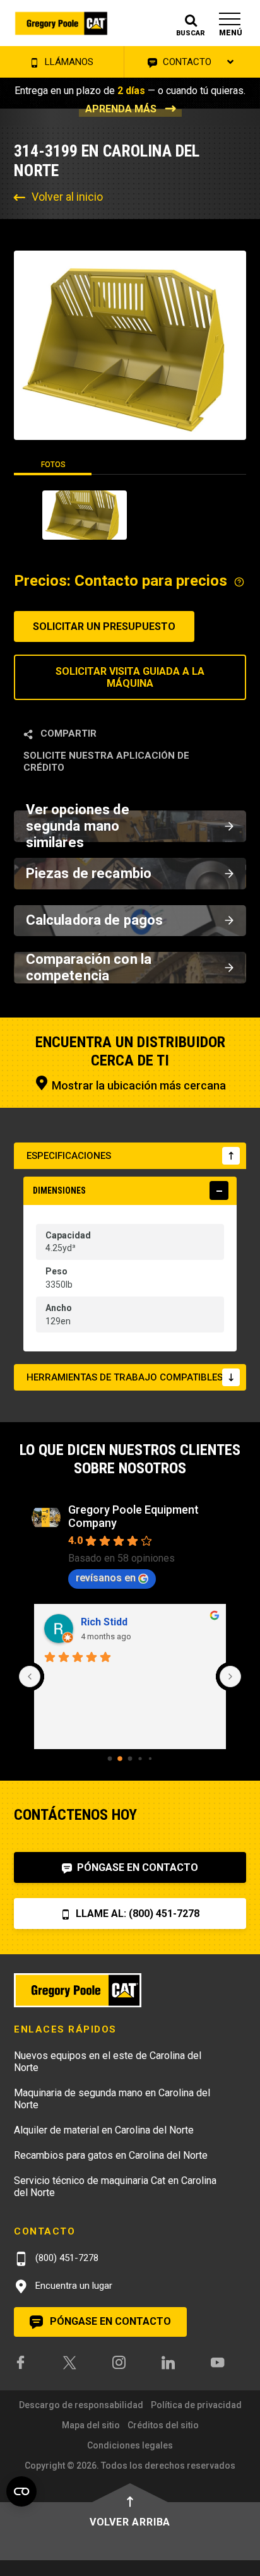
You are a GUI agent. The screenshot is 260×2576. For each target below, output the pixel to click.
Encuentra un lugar (73, 2286)
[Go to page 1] (120, 1759)
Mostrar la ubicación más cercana (138, 1085)
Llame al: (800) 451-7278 (136, 1914)
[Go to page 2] (130, 1759)
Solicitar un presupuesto (104, 626)
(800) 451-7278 (66, 2258)
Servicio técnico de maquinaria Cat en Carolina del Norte (115, 2187)
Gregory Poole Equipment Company (133, 1516)
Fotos (53, 465)
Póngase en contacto (136, 1867)
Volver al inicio (67, 197)
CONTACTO (186, 62)
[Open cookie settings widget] (21, 2491)
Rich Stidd (104, 1622)
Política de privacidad (196, 2405)
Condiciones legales (130, 2445)
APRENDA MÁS (121, 109)
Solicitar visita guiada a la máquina (130, 677)
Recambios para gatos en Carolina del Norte (111, 2155)
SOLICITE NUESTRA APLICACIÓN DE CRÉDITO (106, 762)
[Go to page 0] (110, 1759)
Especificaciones (69, 1156)
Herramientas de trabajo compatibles (125, 1377)
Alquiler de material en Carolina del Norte (104, 2130)
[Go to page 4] (150, 1759)
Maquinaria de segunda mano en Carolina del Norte (112, 2099)
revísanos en (106, 1578)
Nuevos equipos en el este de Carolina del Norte (108, 2062)
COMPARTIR (67, 733)
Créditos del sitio (163, 2425)
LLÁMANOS (68, 62)
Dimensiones (59, 1190)
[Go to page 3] (140, 1758)
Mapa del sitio (91, 2425)
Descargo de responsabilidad (81, 2405)
